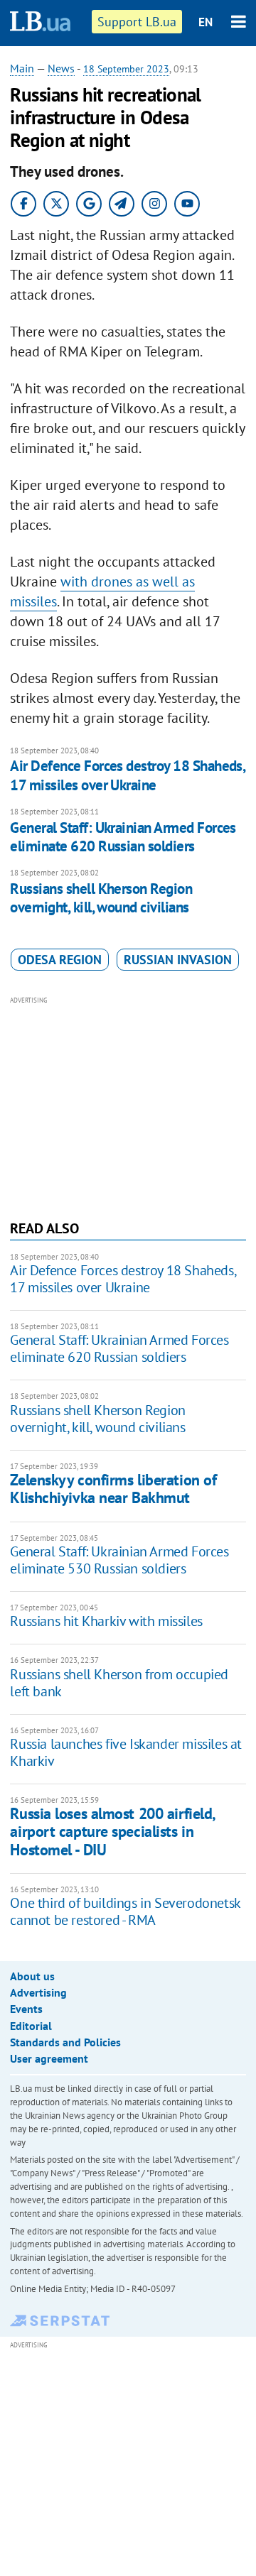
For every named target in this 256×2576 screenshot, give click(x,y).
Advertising (38, 1992)
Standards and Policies (65, 2042)
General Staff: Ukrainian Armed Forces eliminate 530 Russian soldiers (119, 1560)
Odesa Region (60, 960)
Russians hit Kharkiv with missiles (106, 1621)
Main (22, 68)
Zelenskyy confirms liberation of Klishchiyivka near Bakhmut (113, 1489)
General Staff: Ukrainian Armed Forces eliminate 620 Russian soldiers (123, 837)
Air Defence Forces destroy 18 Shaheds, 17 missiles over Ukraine (127, 775)
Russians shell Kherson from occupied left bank (119, 1683)
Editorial (31, 2026)
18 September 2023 (126, 69)
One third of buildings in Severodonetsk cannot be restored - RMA (125, 1911)
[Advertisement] (128, 1106)
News (61, 68)
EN (206, 22)
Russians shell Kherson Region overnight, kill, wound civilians (101, 898)
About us (32, 1976)
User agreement (49, 2058)
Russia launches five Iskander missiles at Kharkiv (126, 1752)
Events (26, 2009)
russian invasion (178, 960)
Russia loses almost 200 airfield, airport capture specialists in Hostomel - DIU (112, 1832)
